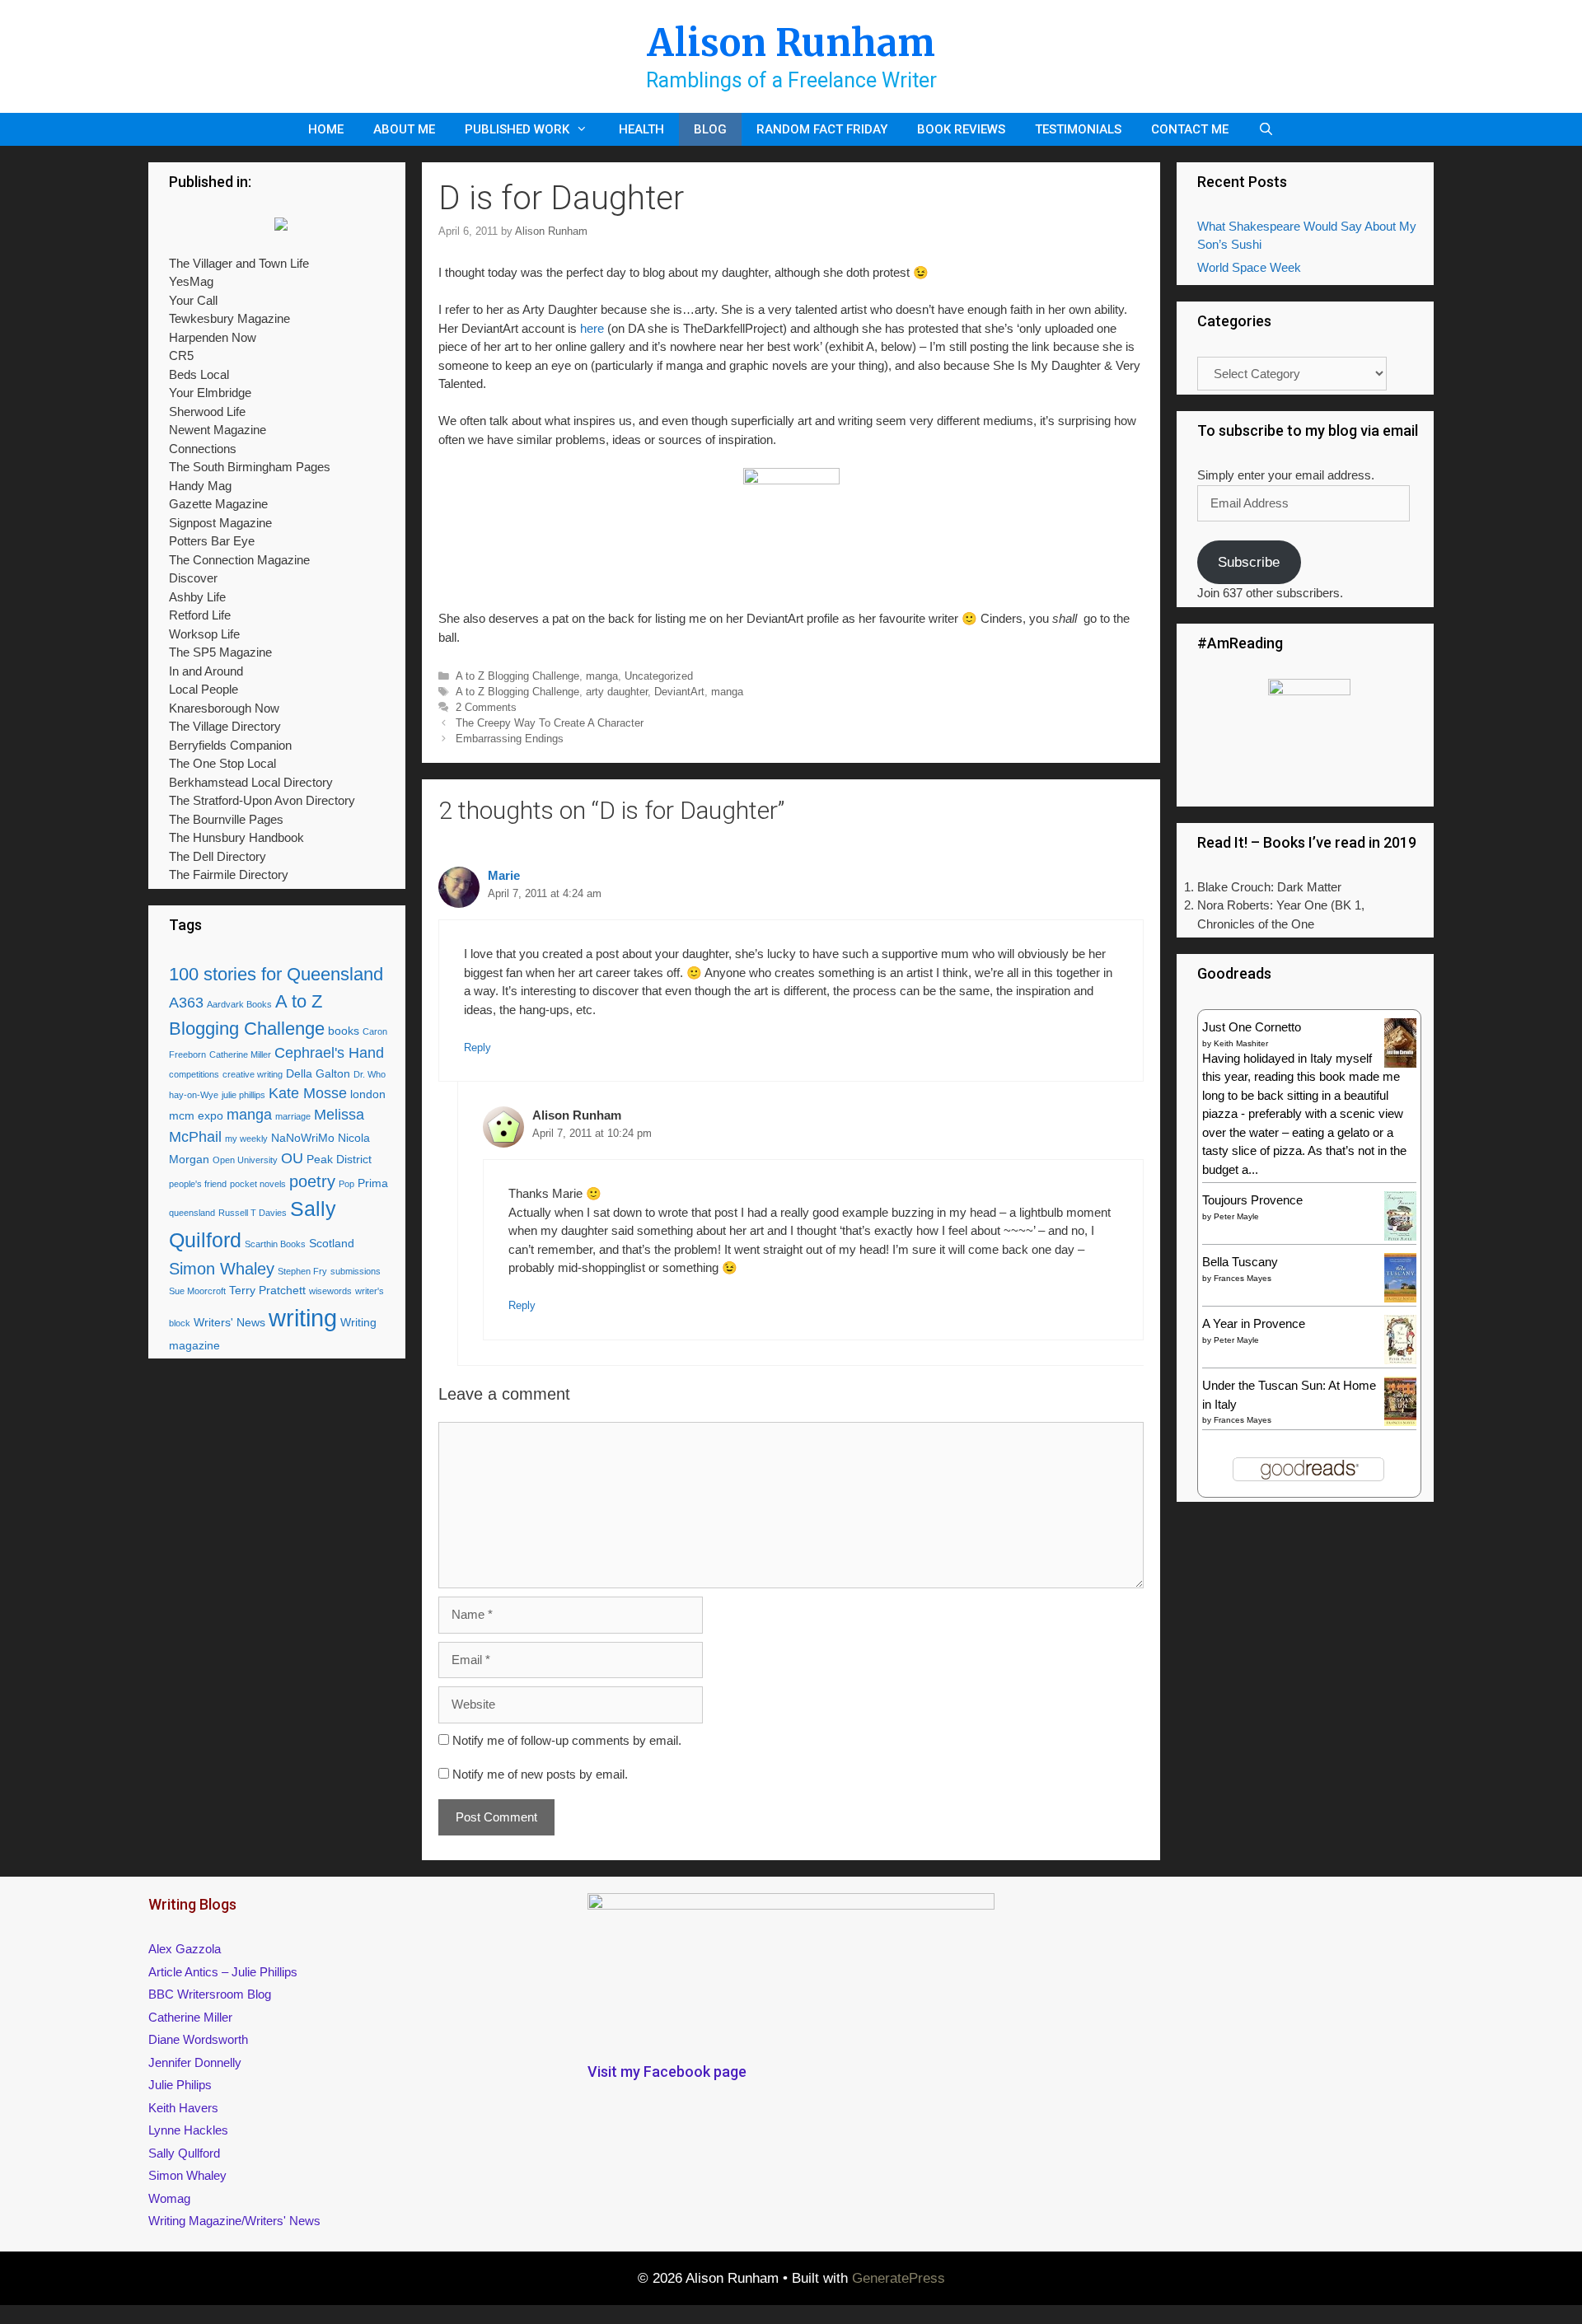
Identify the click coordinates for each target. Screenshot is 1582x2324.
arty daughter (617, 692)
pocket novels (258, 1184)
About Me (404, 129)
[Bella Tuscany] (1400, 1298)
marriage (293, 1116)
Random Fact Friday (822, 129)
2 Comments (486, 707)
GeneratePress (899, 2278)
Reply (477, 1047)
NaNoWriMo (303, 1138)
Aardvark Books (239, 1004)
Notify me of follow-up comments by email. (567, 1740)
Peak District (339, 1159)
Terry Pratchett (267, 1290)
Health (641, 129)
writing (303, 1318)
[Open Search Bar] (1266, 129)
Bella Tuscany (1240, 1262)
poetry (312, 1181)
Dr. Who (370, 1074)
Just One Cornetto (1252, 1027)
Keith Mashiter (1241, 1043)
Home (326, 129)
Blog (710, 129)
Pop (346, 1184)
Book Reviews (961, 129)
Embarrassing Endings (510, 739)
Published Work (517, 129)
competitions (194, 1074)
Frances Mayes (1243, 1278)
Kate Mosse (308, 1093)
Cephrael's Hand (329, 1053)
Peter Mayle (1236, 1216)
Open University (245, 1160)
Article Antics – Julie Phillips (223, 1972)
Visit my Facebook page (667, 2071)
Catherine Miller (240, 1054)
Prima (373, 1183)
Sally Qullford (184, 2153)
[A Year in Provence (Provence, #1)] (1400, 1361)
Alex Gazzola (185, 1949)
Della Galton (318, 1073)
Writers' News (229, 1322)
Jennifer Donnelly (195, 2062)
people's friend (198, 1184)
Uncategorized (659, 676)
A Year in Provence (1254, 1323)
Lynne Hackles (188, 2130)
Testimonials (1078, 129)
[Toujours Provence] (1400, 1239)
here (592, 328)
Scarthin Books (275, 1244)
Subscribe (1249, 562)
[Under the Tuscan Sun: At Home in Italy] (1400, 1422)
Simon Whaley (222, 1269)
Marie (504, 875)
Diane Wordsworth (198, 2039)
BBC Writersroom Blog (210, 1994)
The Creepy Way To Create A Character (550, 723)
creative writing (253, 1074)
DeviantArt (679, 692)
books (344, 1031)
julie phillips (243, 1095)
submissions (356, 1271)
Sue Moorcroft (197, 1291)
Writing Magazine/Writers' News (234, 2221)
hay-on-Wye (194, 1095)
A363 (186, 1003)
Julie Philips (180, 2085)
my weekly (246, 1139)
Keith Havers (183, 2108)
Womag (169, 2198)
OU (292, 1158)
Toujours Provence (1252, 1200)
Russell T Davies (253, 1213)
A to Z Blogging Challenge (517, 676)
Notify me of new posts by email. (540, 1774)
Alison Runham (791, 43)
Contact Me (1190, 129)
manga (602, 676)
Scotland (332, 1243)
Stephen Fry (302, 1271)
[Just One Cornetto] (1400, 1066)
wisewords (330, 1291)
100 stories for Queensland (276, 974)
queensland (192, 1213)
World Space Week (1249, 267)
